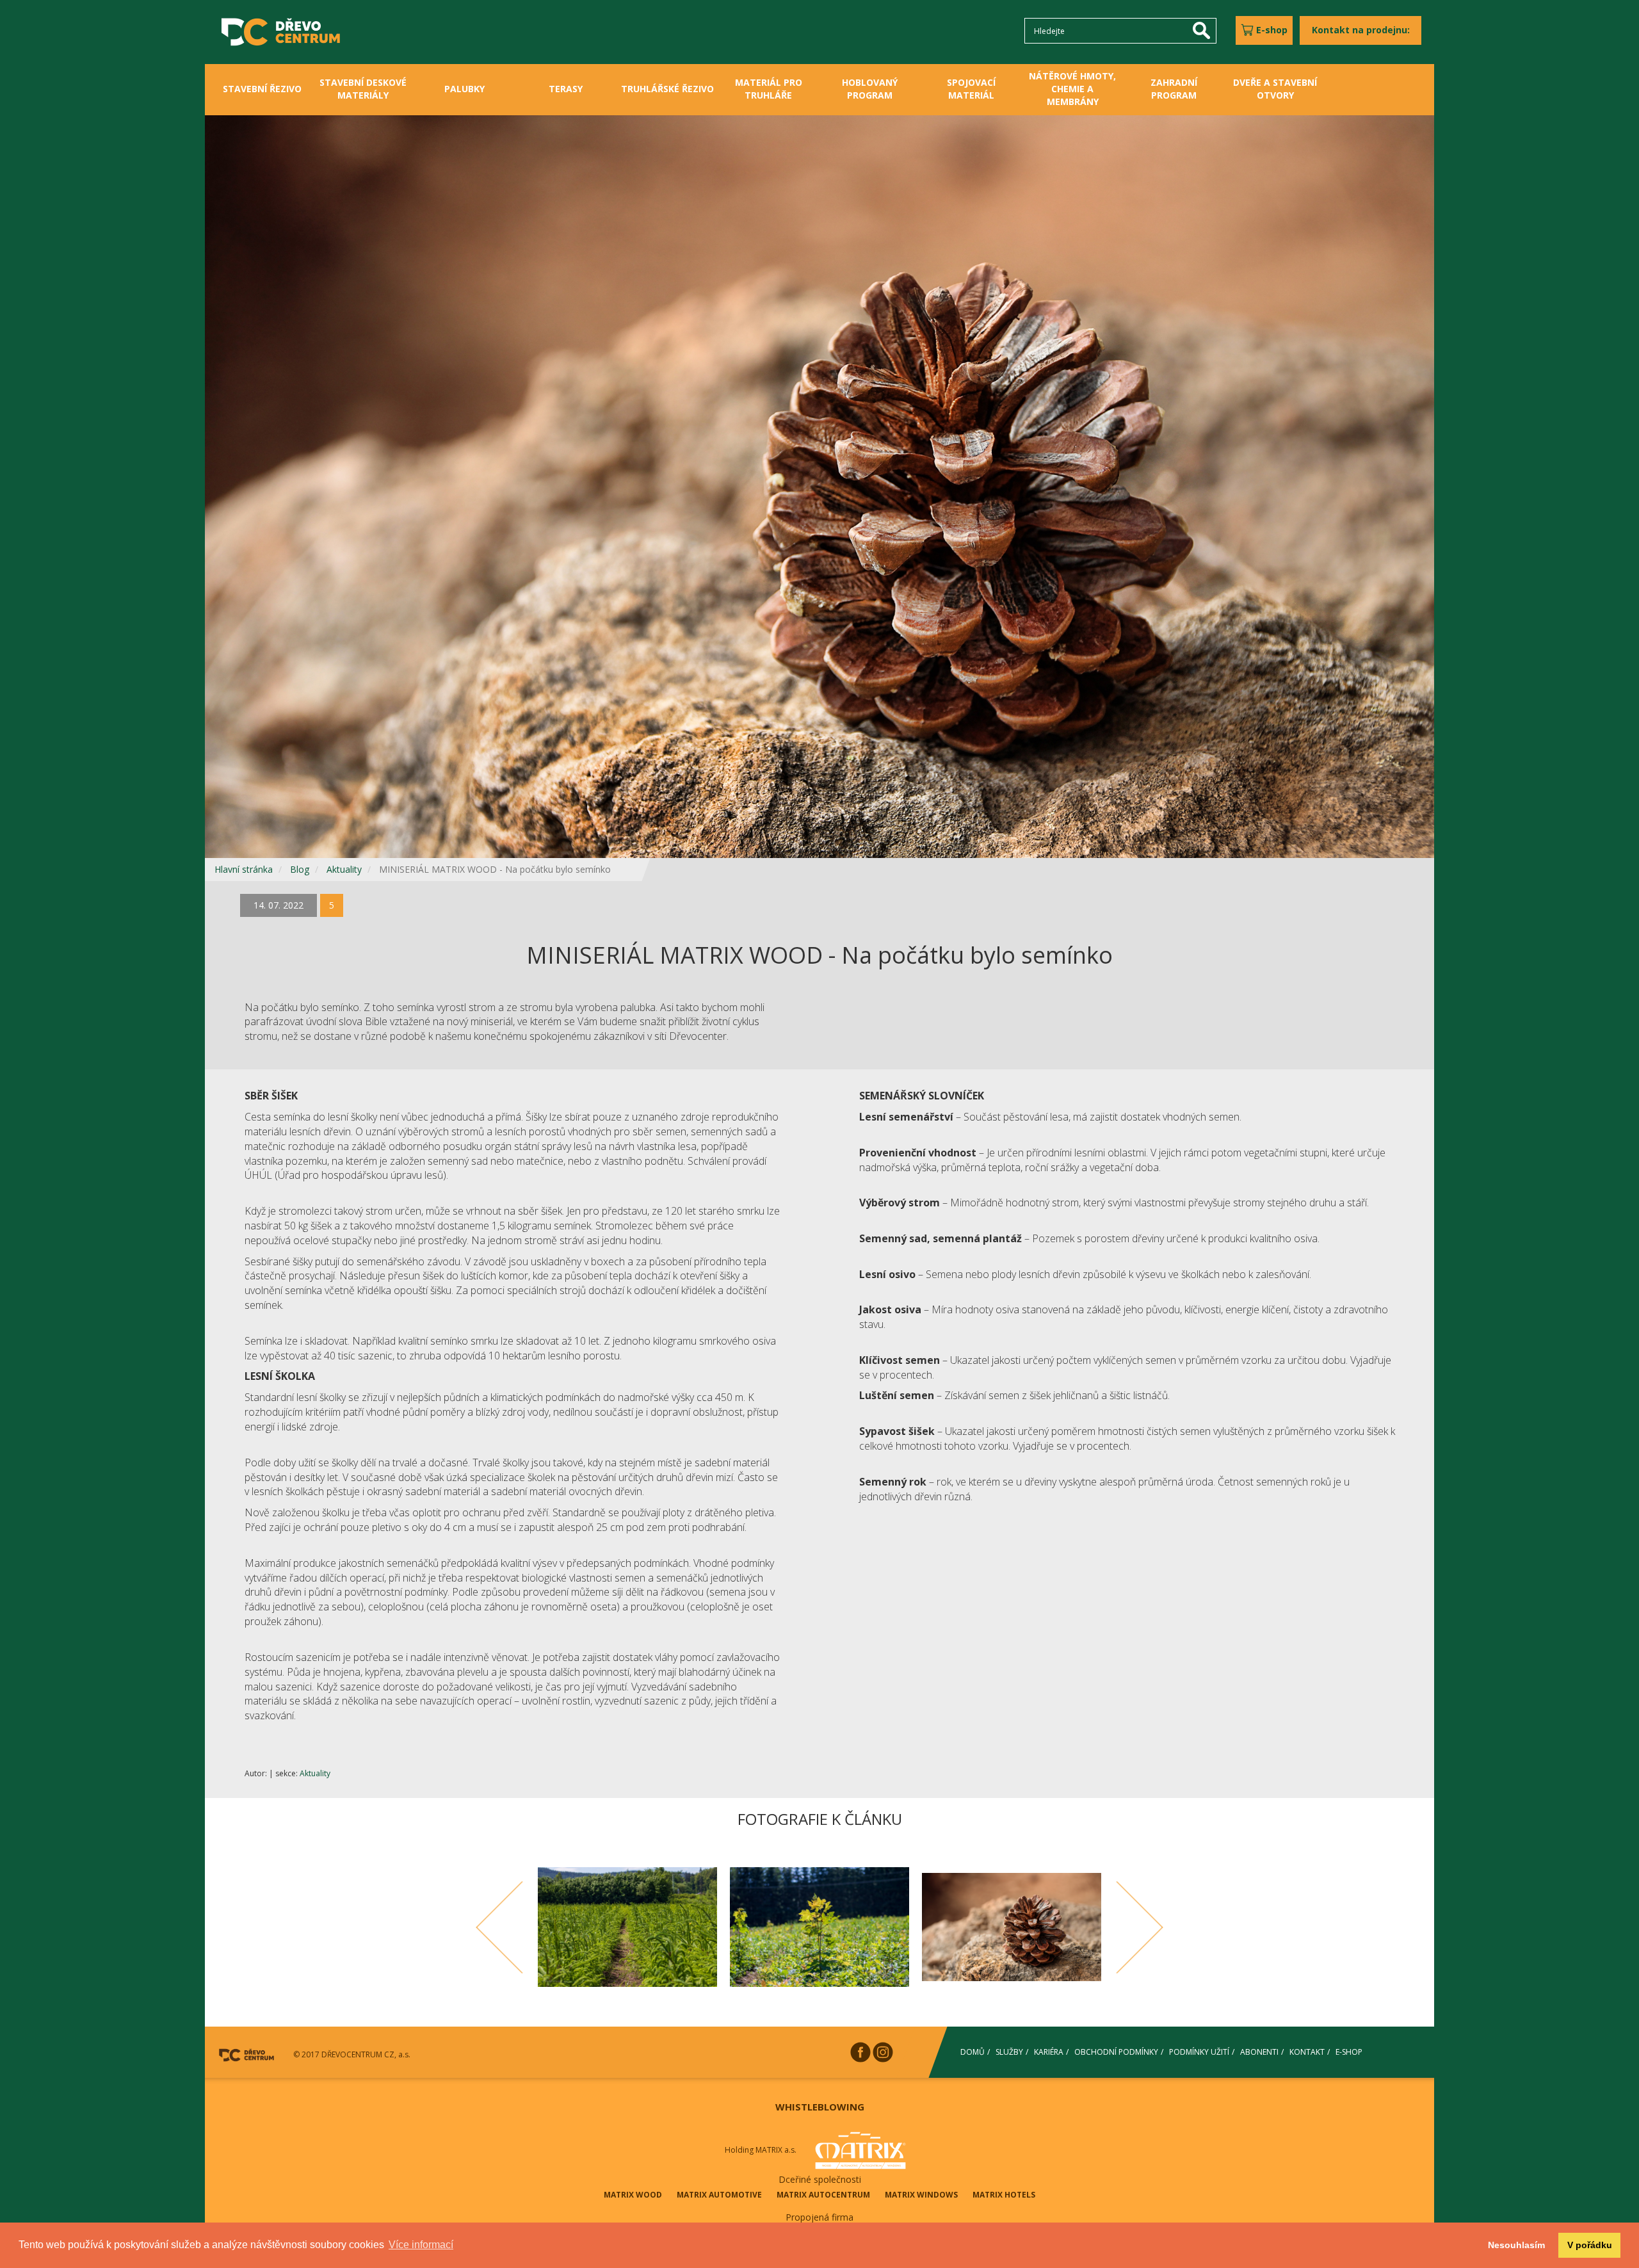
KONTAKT (1307, 2052)
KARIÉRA (1049, 2052)
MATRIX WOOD (633, 2195)
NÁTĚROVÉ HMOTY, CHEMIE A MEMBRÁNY (1072, 89)
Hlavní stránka (244, 869)
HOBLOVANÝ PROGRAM (870, 89)
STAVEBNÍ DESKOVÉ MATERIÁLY (363, 89)
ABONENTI (1259, 2052)
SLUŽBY (1009, 2052)
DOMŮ (973, 2052)
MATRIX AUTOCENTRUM (823, 2195)
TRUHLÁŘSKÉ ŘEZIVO (667, 89)
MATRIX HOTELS (1004, 2195)
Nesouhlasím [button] (1516, 2245)
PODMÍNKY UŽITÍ (1199, 2052)
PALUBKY (464, 89)
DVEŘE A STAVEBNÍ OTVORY (1275, 89)
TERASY (566, 89)
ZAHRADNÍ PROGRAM (1174, 89)
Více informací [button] (421, 2245)
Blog (300, 869)
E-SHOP (1349, 2052)
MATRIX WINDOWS (921, 2195)
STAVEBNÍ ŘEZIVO (262, 89)
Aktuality (344, 869)
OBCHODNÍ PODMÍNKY (1116, 2052)
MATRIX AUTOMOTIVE (719, 2195)
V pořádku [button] (1590, 2245)
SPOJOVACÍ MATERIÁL (971, 89)
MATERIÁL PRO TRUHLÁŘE (769, 89)
